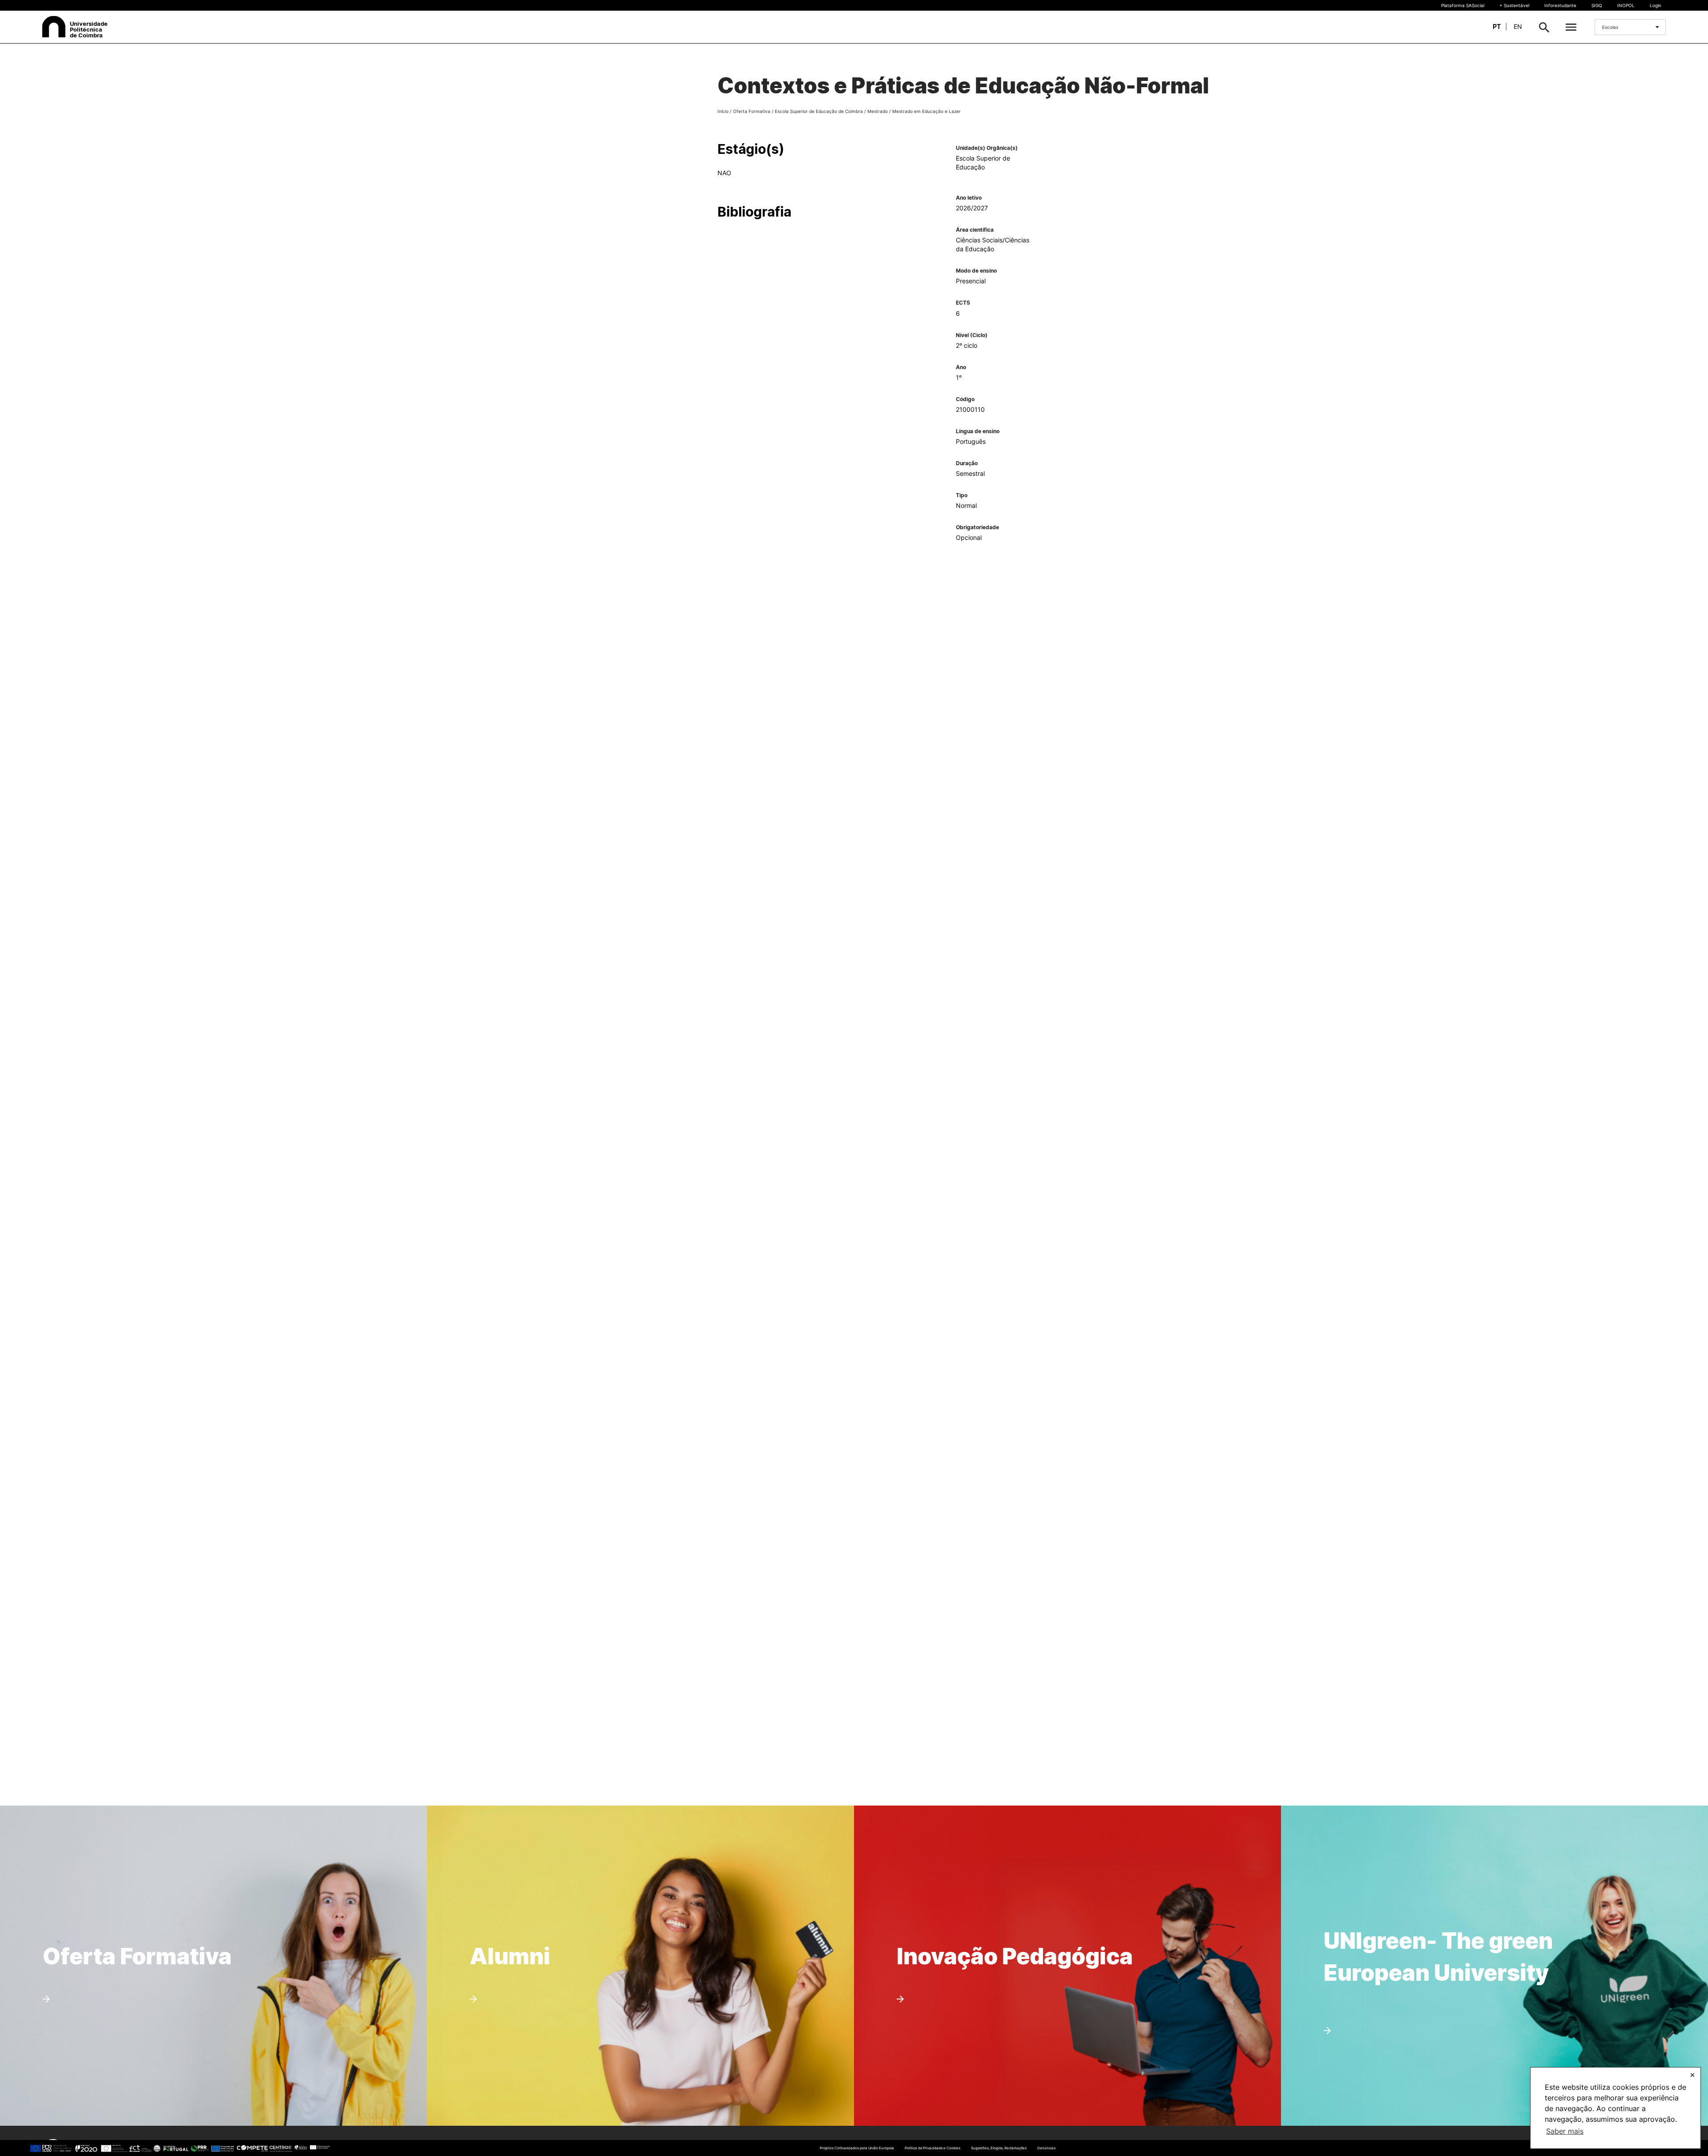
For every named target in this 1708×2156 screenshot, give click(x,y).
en (1518, 26)
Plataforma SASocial (1463, 5)
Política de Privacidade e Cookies (932, 2148)
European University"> (1417, 1896)
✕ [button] (1692, 2075)
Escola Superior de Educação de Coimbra (819, 111)
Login (1656, 5)
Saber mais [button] (1565, 2131)
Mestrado (878, 111)
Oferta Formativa (752, 111)
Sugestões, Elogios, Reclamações (999, 2148)
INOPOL (1626, 5)
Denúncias (1046, 2148)
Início (723, 111)
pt (1497, 26)
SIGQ (1597, 5)
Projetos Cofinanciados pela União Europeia (857, 2148)
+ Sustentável (1514, 5)
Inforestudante (1560, 5)
